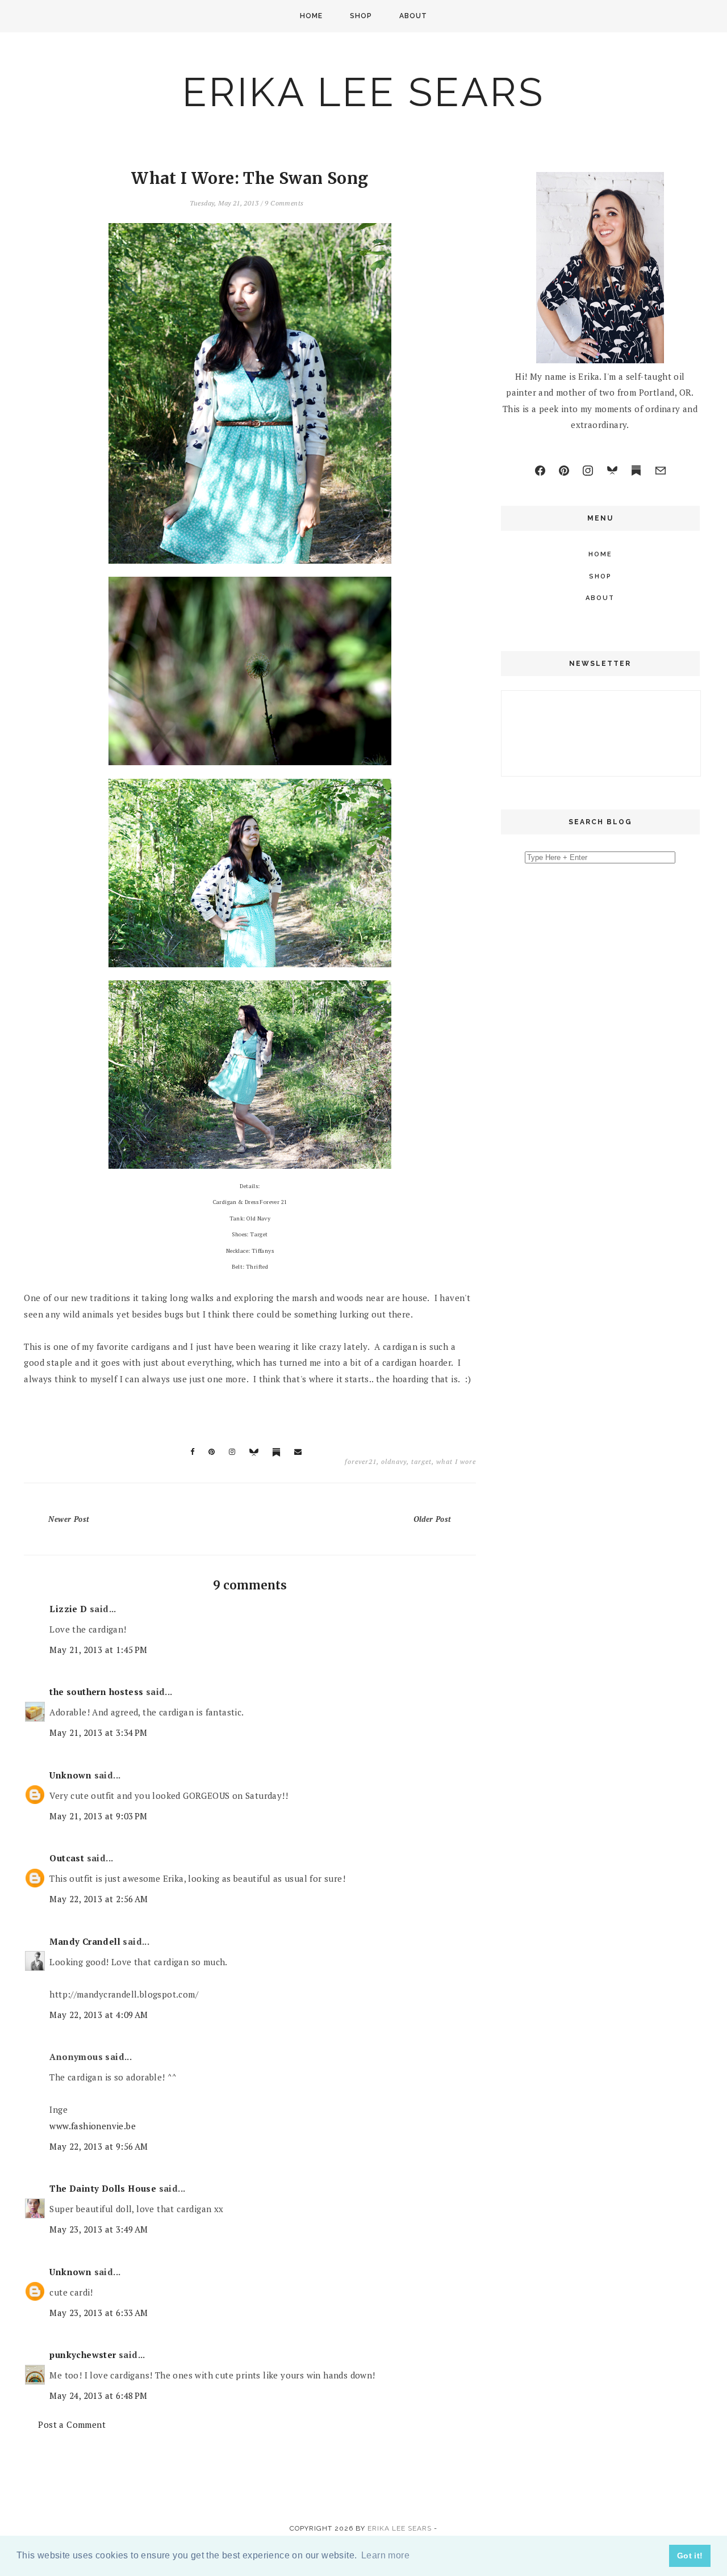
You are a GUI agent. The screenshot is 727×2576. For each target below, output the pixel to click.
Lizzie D (68, 1609)
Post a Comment (72, 2424)
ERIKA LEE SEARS (363, 92)
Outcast (67, 1858)
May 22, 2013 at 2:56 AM (99, 1899)
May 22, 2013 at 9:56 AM (99, 2146)
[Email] (661, 471)
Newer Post (69, 1519)
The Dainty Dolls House (103, 2188)
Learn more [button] (385, 2555)
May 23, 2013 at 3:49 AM (99, 2229)
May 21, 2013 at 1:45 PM (98, 1650)
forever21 (361, 1461)
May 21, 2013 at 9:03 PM (98, 1816)
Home (311, 16)
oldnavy (394, 1461)
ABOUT (413, 16)
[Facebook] (540, 471)
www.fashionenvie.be (93, 2126)
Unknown (70, 1775)
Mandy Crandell (85, 1941)
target (421, 1461)
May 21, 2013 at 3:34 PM (98, 1732)
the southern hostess (96, 1692)
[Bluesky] (612, 471)
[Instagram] (588, 471)
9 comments (284, 203)
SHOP (361, 16)
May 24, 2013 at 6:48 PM (98, 2395)
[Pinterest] (564, 471)
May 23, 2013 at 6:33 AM (99, 2313)
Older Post (433, 1519)
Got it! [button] (690, 2556)
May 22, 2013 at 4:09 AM (99, 2015)
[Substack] (636, 471)
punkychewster (83, 2355)
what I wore (456, 1461)
